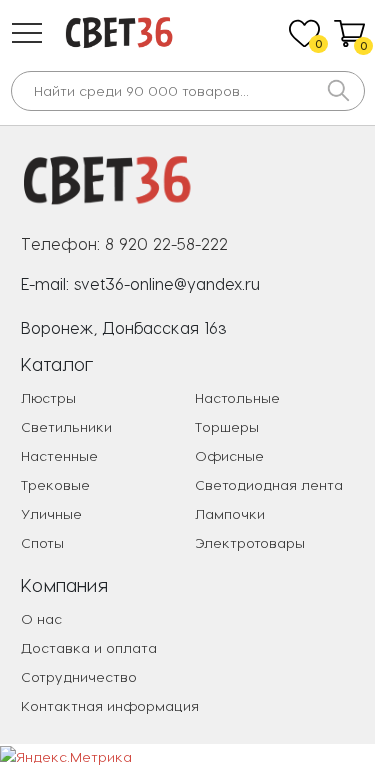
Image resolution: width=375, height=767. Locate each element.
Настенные (59, 455)
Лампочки (230, 513)
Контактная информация (110, 705)
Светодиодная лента (269, 484)
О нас (41, 618)
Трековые (55, 484)
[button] (27, 33)
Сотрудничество (79, 676)
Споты (42, 542)
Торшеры (227, 426)
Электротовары (250, 542)
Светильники (66, 426)
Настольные (237, 397)
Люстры (48, 397)
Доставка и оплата (89, 647)
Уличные (51, 513)
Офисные (229, 455)
